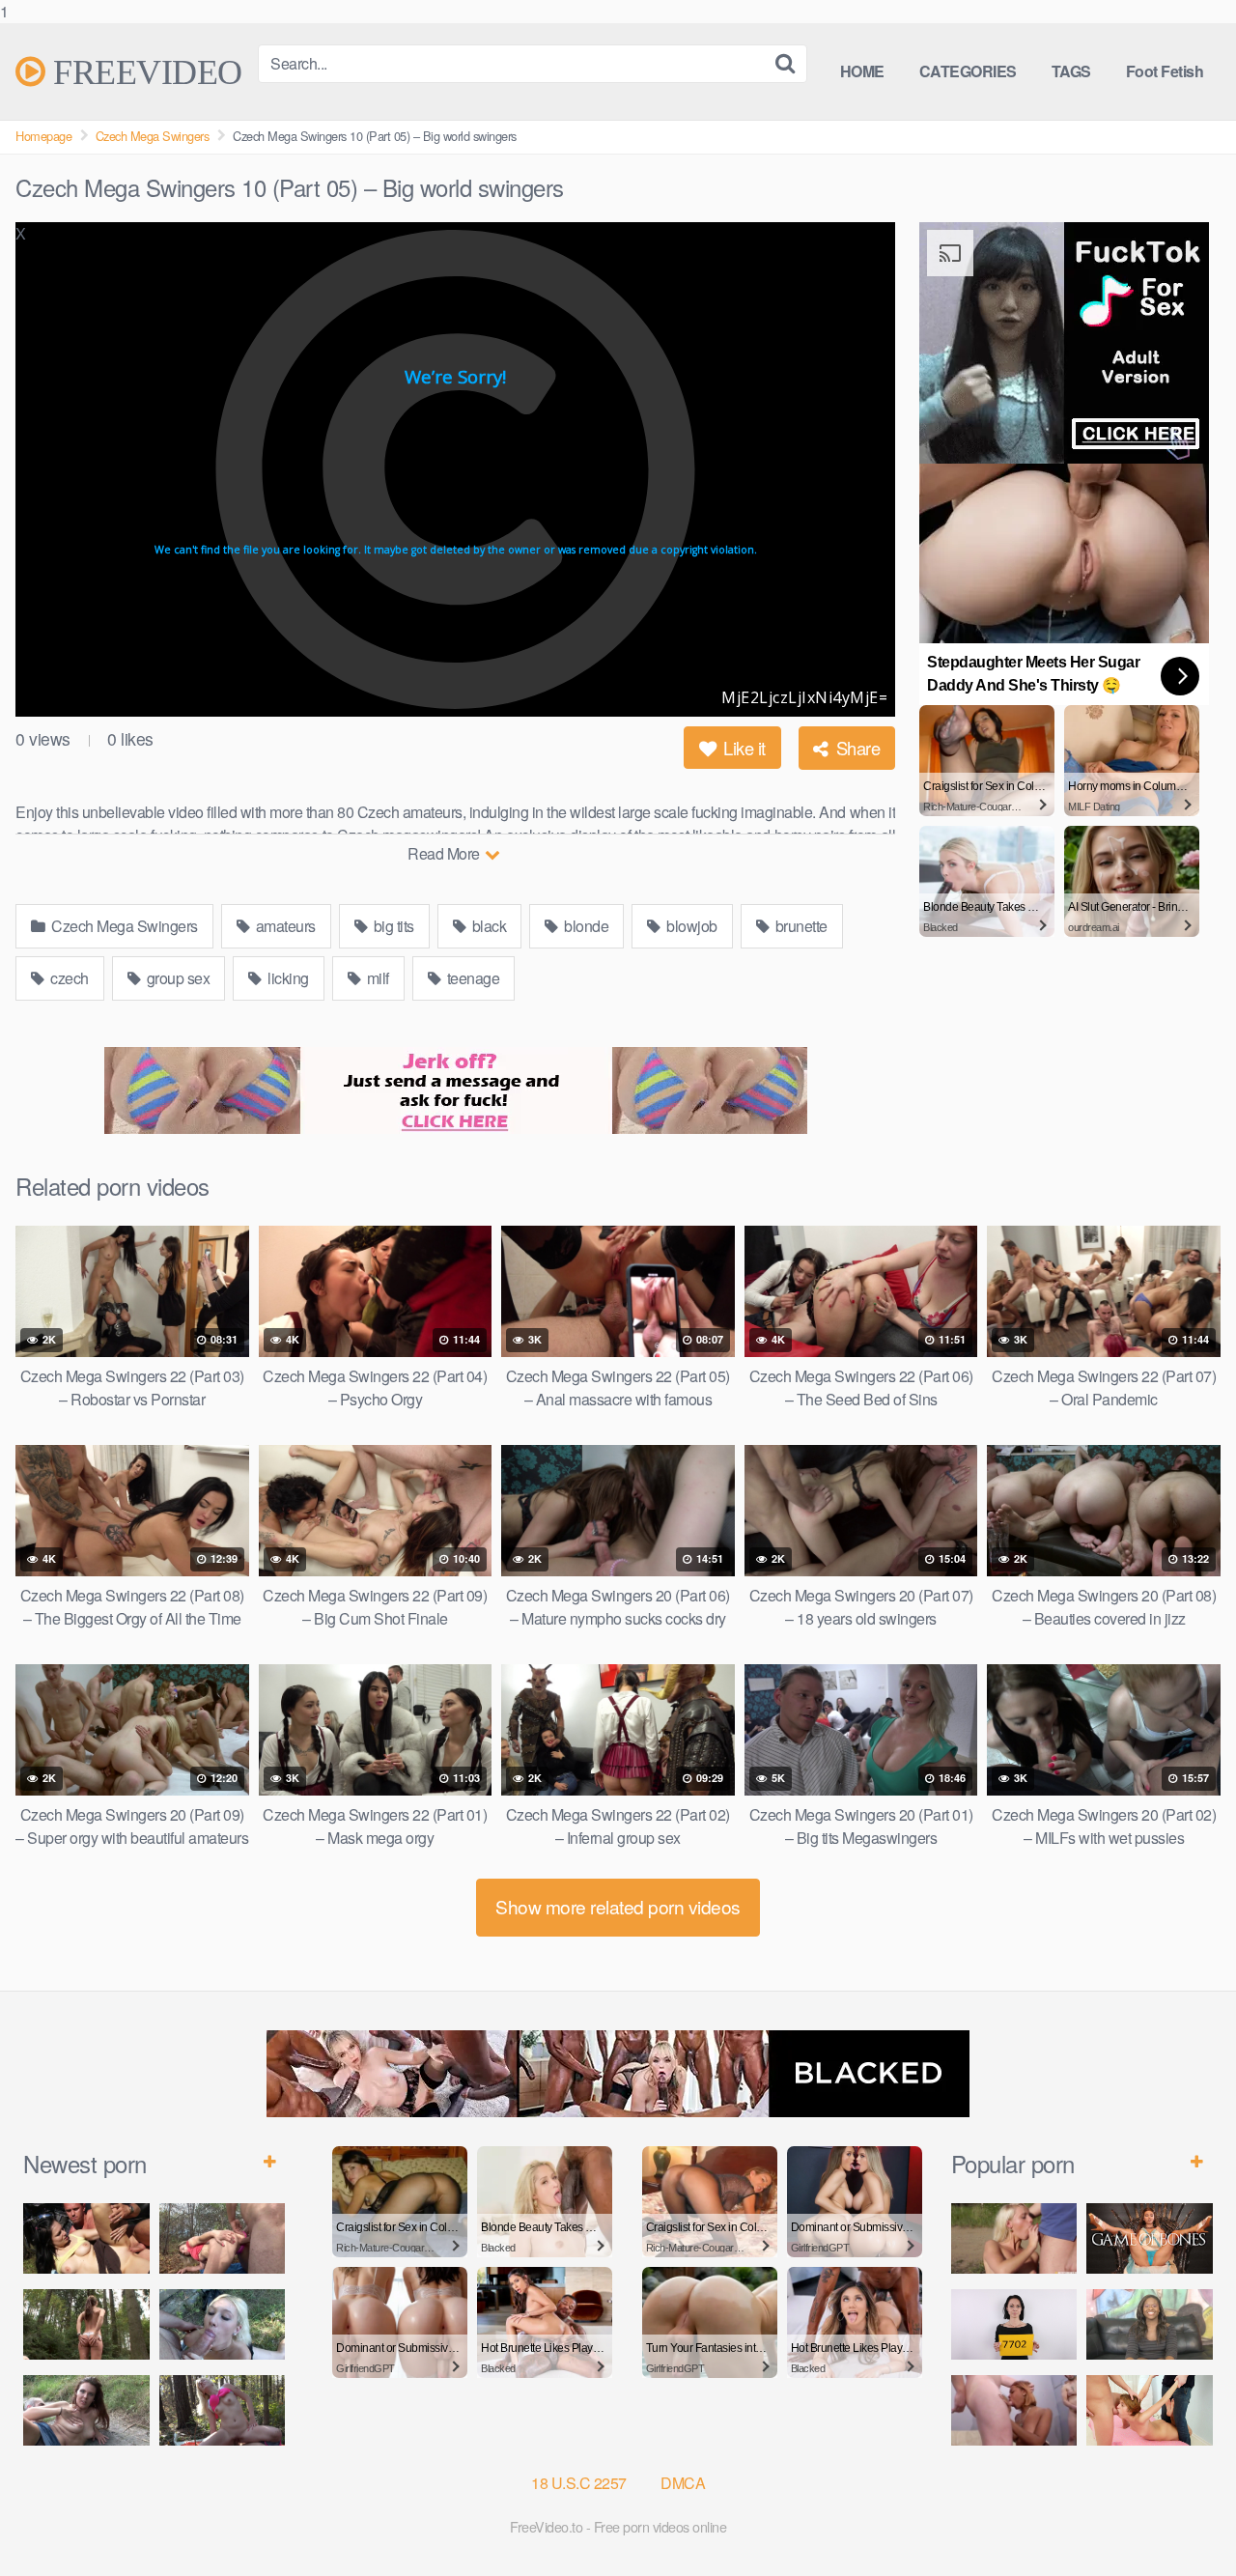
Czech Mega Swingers (153, 136)
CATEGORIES (968, 71)
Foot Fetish (1165, 71)
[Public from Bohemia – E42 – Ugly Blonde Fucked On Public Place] (223, 2324)
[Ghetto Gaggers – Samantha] (1014, 2410)
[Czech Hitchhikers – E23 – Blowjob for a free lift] (1014, 2238)
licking (287, 978)
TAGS (1071, 71)
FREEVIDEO (144, 71)
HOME (862, 71)
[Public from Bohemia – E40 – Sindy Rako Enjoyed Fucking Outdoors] (223, 2410)
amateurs (284, 926)
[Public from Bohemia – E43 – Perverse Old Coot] (86, 2324)
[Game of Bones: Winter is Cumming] (1150, 2238)
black (487, 926)
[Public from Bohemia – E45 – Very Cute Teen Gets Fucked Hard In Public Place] (86, 2238)
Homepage (43, 136)
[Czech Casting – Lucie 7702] (1014, 2324)
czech (68, 978)
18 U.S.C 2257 (579, 2483)
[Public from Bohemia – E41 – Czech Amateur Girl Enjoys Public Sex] (86, 2410)
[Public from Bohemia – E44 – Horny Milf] (223, 2238)
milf (376, 978)
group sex (176, 978)
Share (856, 748)
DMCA (683, 2483)
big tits (392, 926)
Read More (445, 853)
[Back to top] (1183, 2522)
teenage (471, 978)
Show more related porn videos (618, 1906)
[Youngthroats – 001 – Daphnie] (1150, 2410)
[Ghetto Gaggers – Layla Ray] (1150, 2324)
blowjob (690, 926)
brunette (800, 926)
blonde (585, 926)
